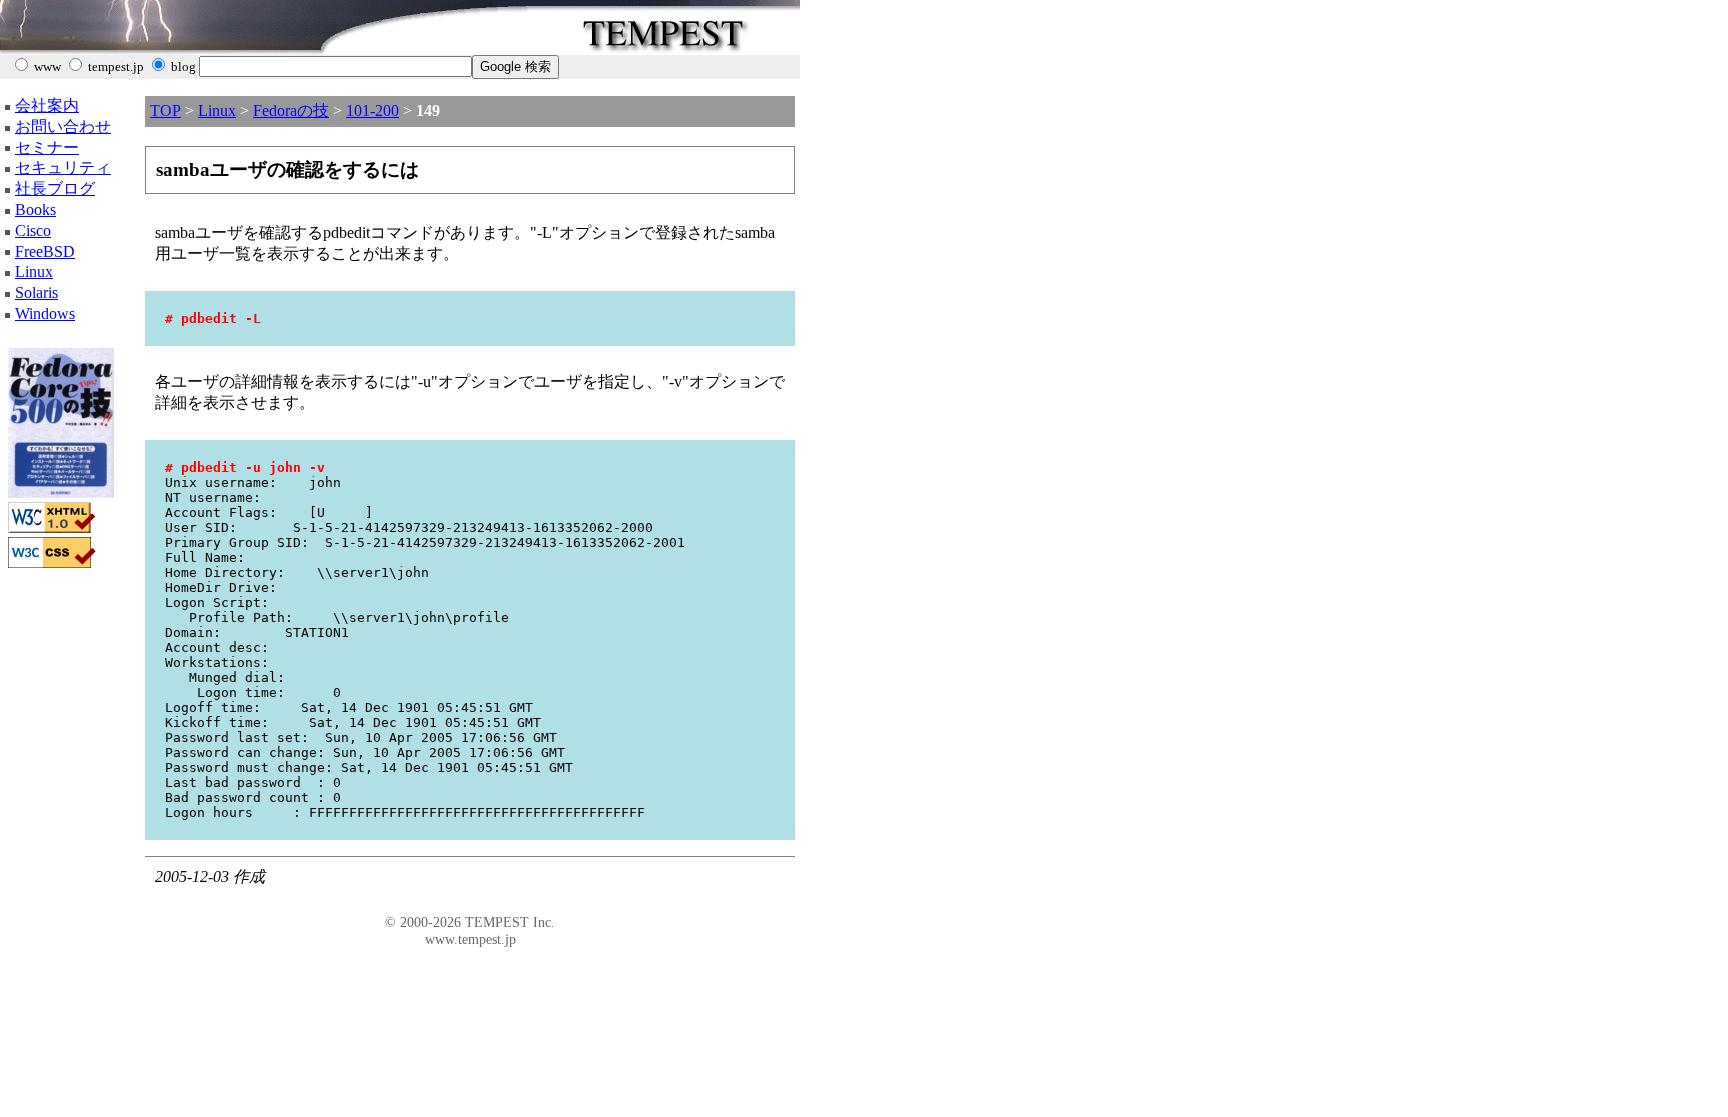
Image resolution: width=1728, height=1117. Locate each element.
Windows (45, 313)
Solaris (36, 292)
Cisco (33, 230)
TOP (165, 110)
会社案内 (47, 105)
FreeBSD (45, 251)
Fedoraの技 (291, 110)
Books (35, 209)
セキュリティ (63, 167)
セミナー (47, 147)
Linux (34, 271)
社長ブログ (55, 188)
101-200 (372, 110)
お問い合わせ (63, 126)
